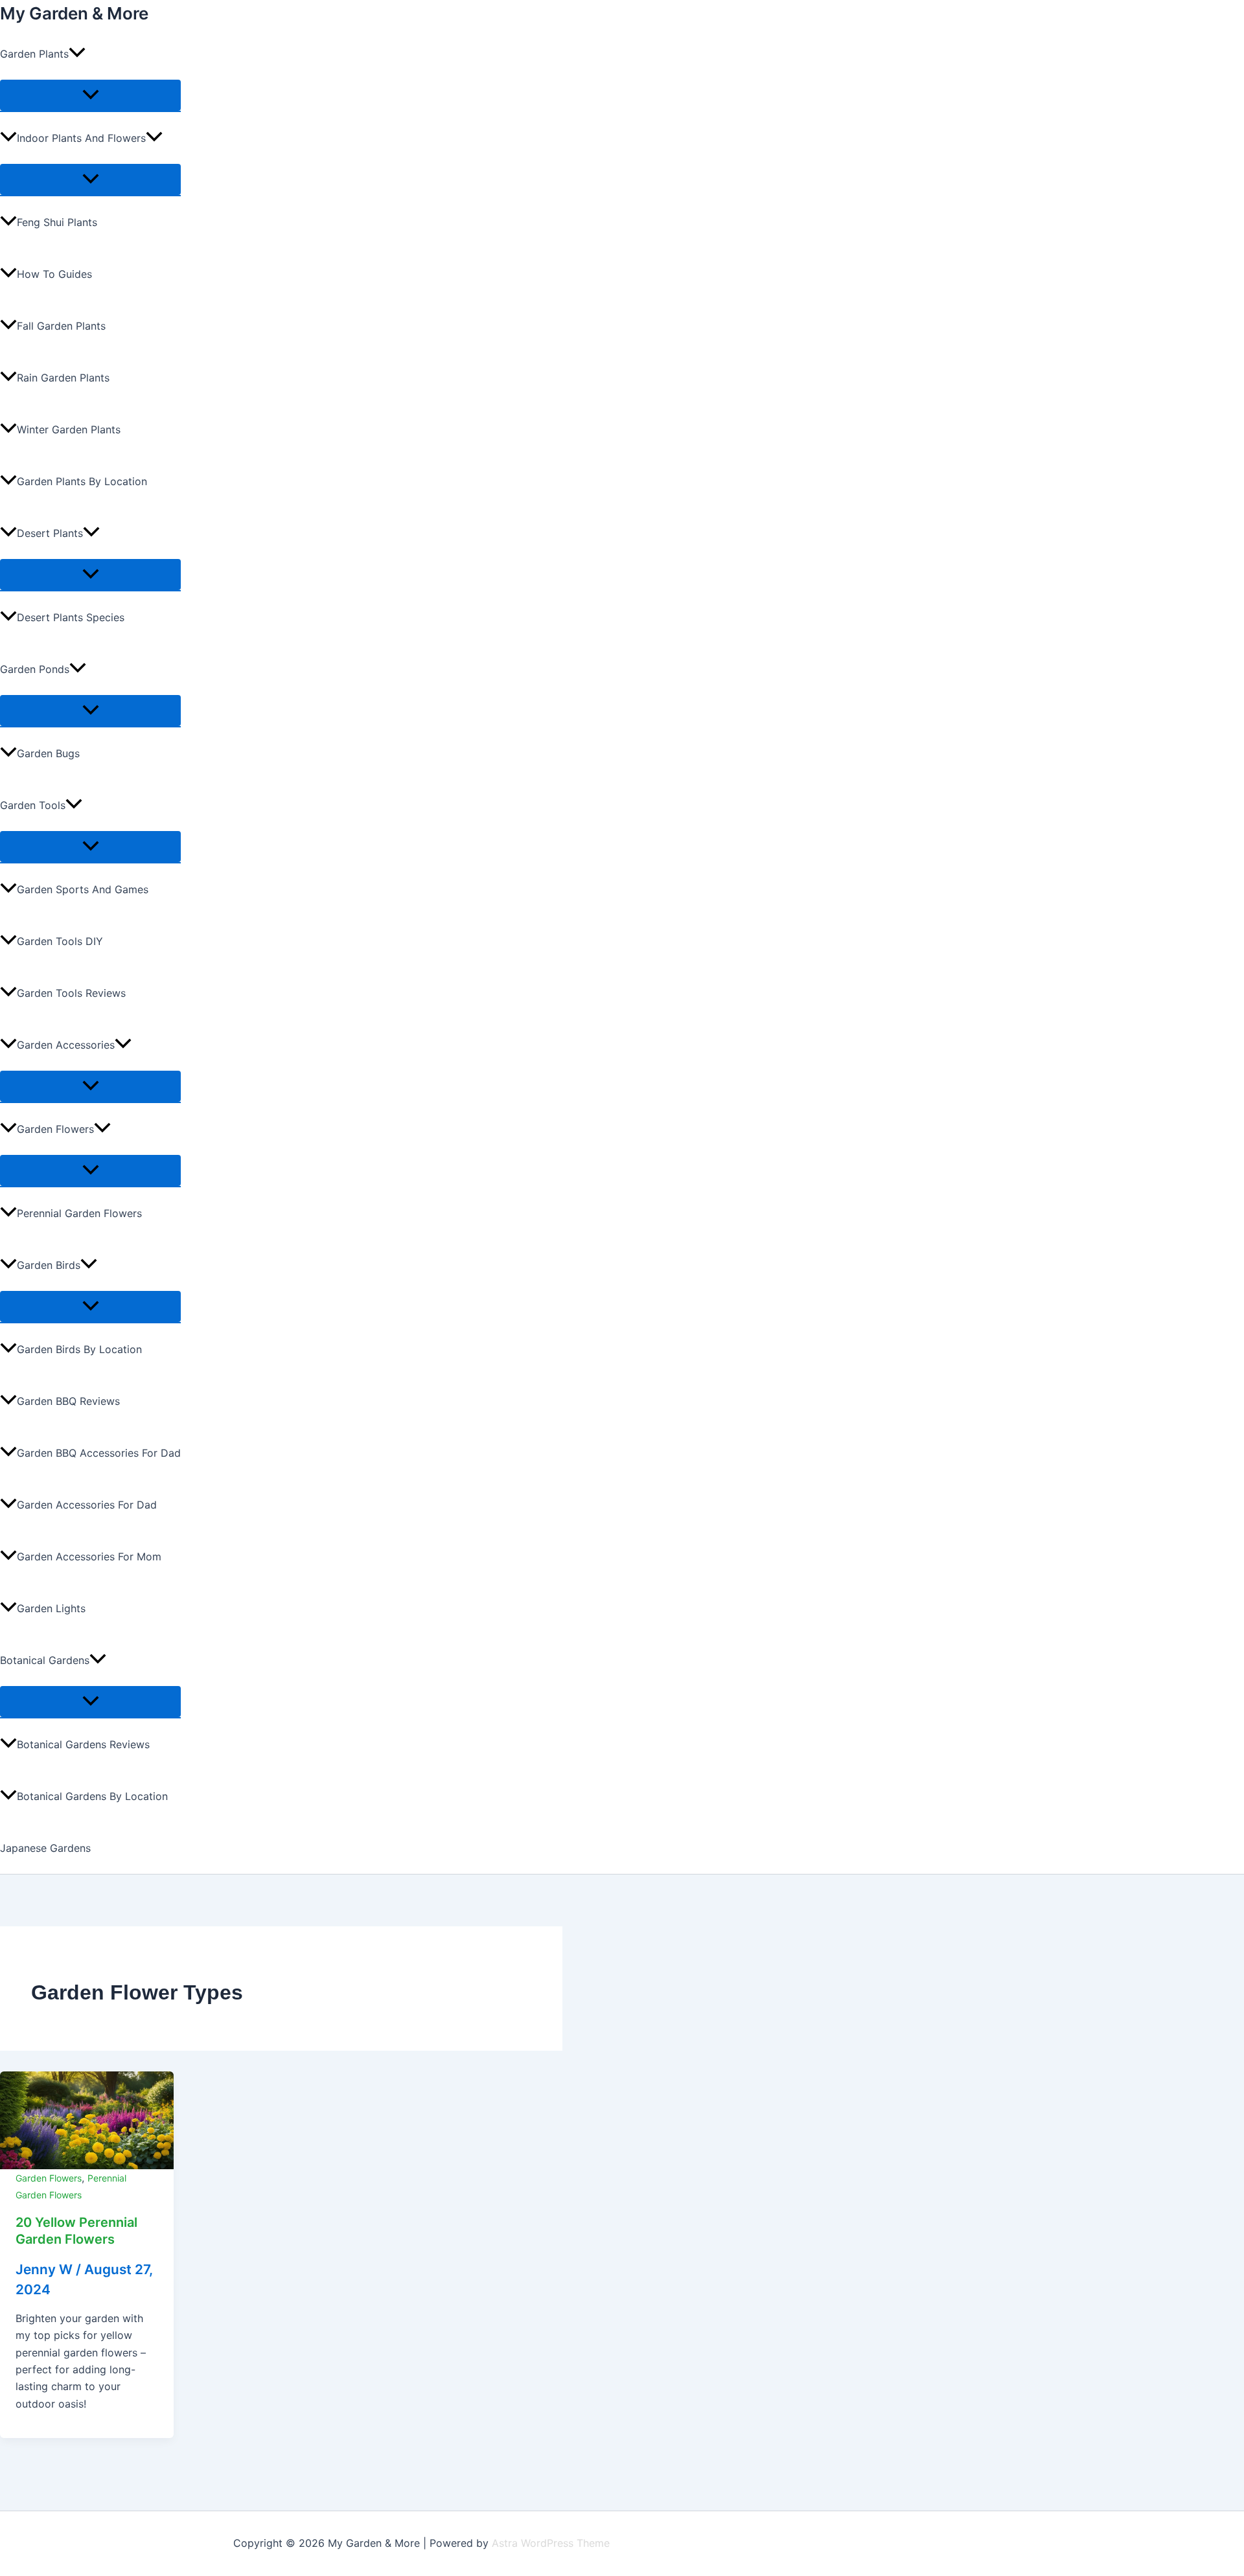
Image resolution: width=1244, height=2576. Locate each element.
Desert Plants (50, 533)
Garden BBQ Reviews (68, 1401)
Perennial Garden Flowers (79, 1213)
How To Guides (54, 274)
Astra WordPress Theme (551, 2543)
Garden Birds (49, 1265)
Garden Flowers (55, 1129)
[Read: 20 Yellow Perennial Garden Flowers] (87, 2119)
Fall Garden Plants (61, 326)
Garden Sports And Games (83, 889)
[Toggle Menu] (90, 95)
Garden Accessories (66, 1045)
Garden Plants (34, 54)
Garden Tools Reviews (71, 993)
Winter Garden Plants (69, 429)
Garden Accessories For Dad (87, 1505)
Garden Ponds (35, 669)
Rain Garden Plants (63, 378)
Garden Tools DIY (60, 941)
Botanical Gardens (45, 1660)
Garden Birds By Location (79, 1349)
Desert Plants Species (71, 617)
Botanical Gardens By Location (92, 1796)
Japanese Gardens (45, 1848)
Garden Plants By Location (82, 481)
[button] (77, 54)
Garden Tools (33, 805)
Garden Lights (51, 1608)
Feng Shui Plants (57, 222)
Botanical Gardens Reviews (83, 1744)
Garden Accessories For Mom (89, 1556)
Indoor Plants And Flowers (81, 138)
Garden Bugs (48, 753)
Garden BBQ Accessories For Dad (99, 1453)
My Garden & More (74, 13)
